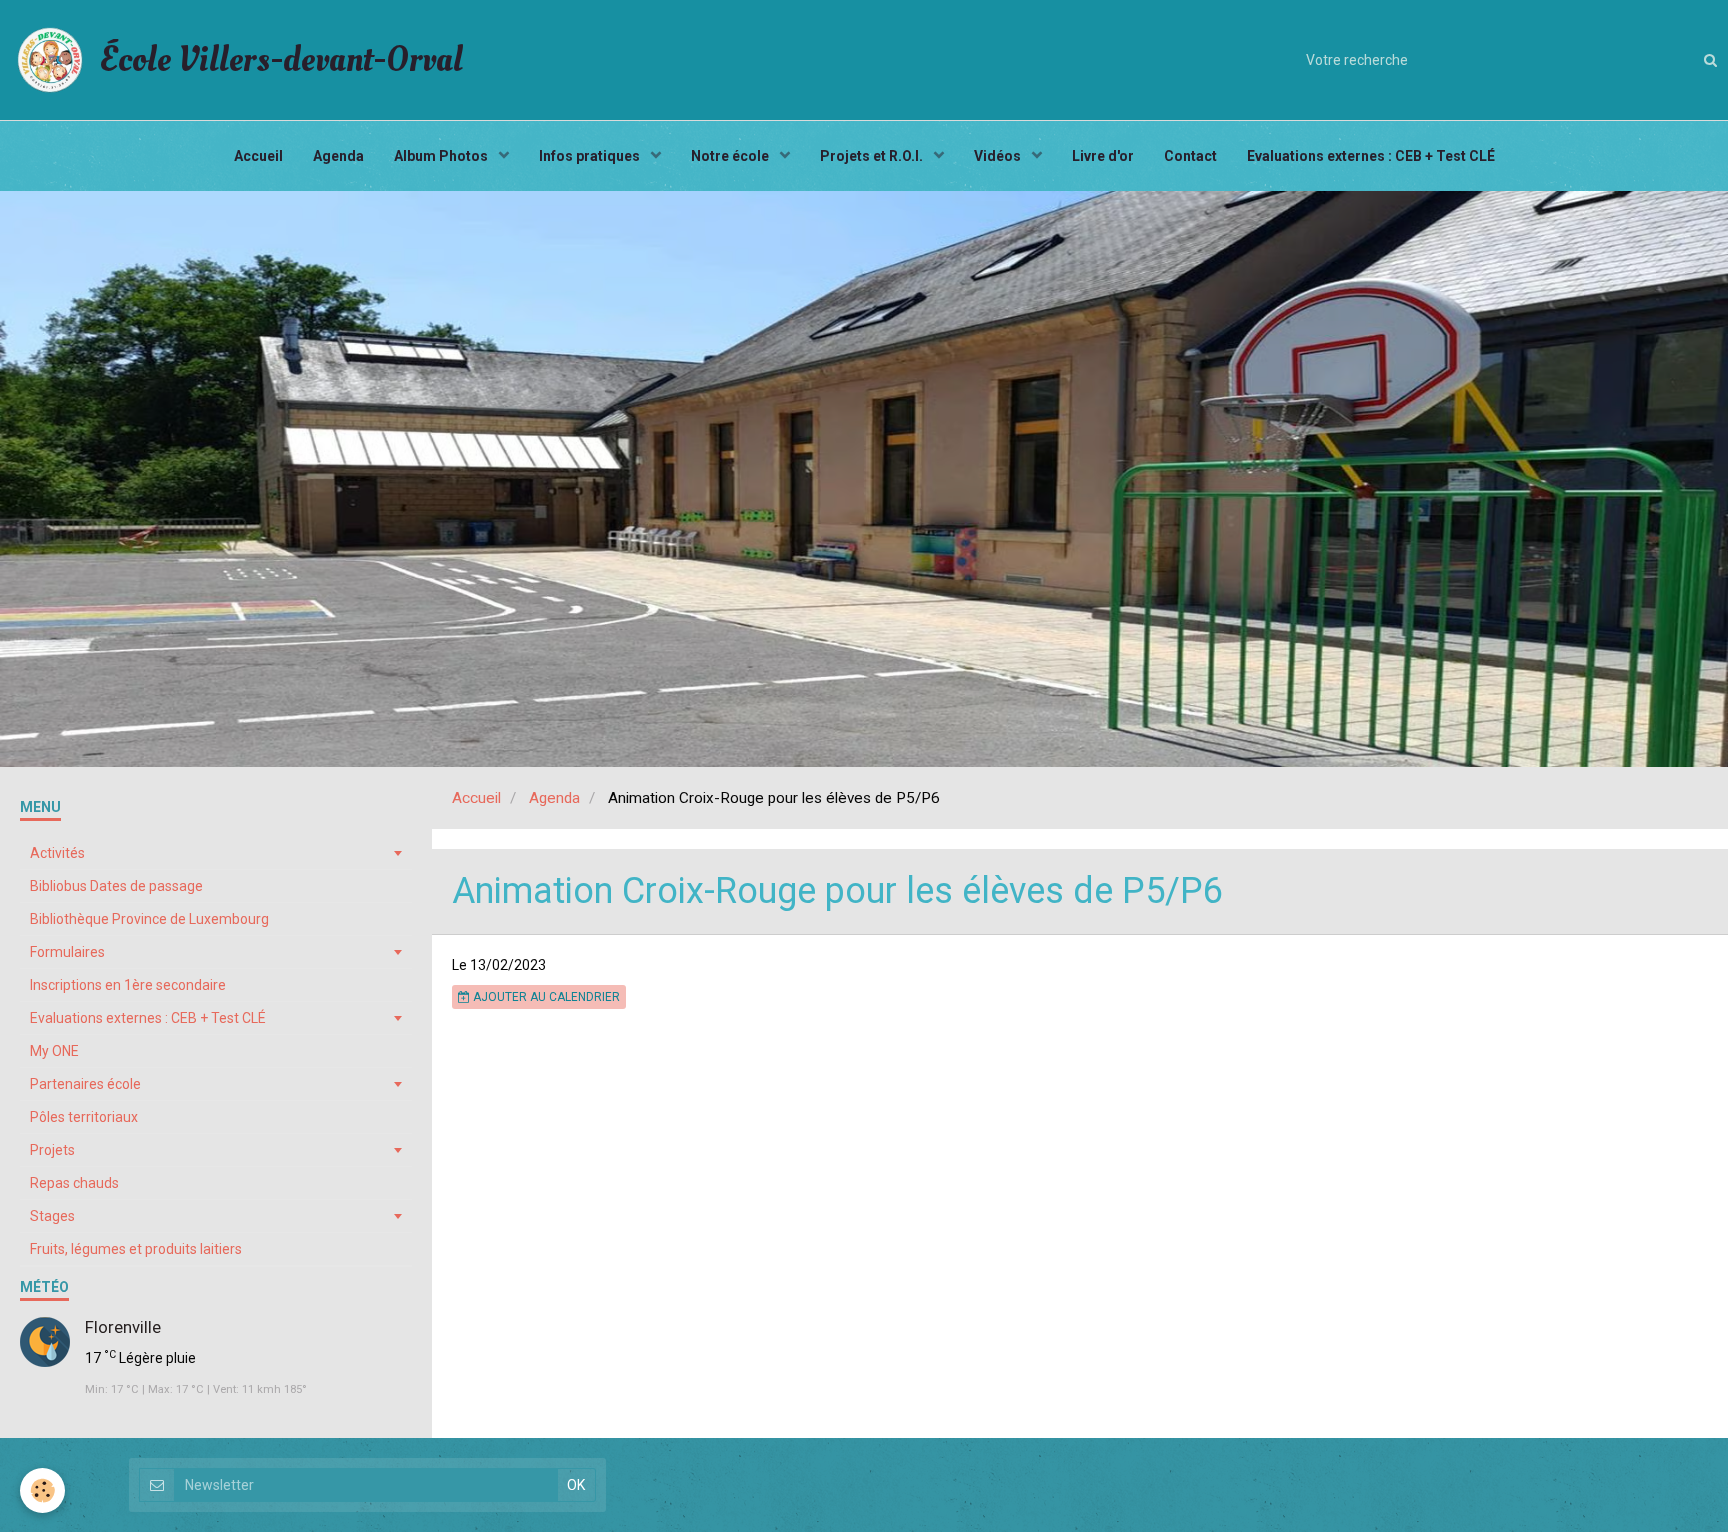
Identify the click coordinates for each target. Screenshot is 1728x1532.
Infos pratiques (591, 156)
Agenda (338, 156)
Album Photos (442, 156)
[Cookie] (42, 1490)
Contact (1190, 156)
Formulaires (67, 952)
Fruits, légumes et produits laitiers (136, 1249)
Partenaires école (85, 1084)
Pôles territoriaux (84, 1117)
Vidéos (999, 156)
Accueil (258, 156)
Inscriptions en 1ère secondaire (128, 985)
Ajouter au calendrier (545, 997)
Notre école (731, 156)
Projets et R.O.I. (873, 156)
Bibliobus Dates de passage (116, 886)
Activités (57, 853)
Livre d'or (1103, 156)
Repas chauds (74, 1183)
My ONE (54, 1051)
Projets (52, 1150)
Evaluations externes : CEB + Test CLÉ (1371, 156)
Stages (52, 1216)
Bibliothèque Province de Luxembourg (149, 919)
